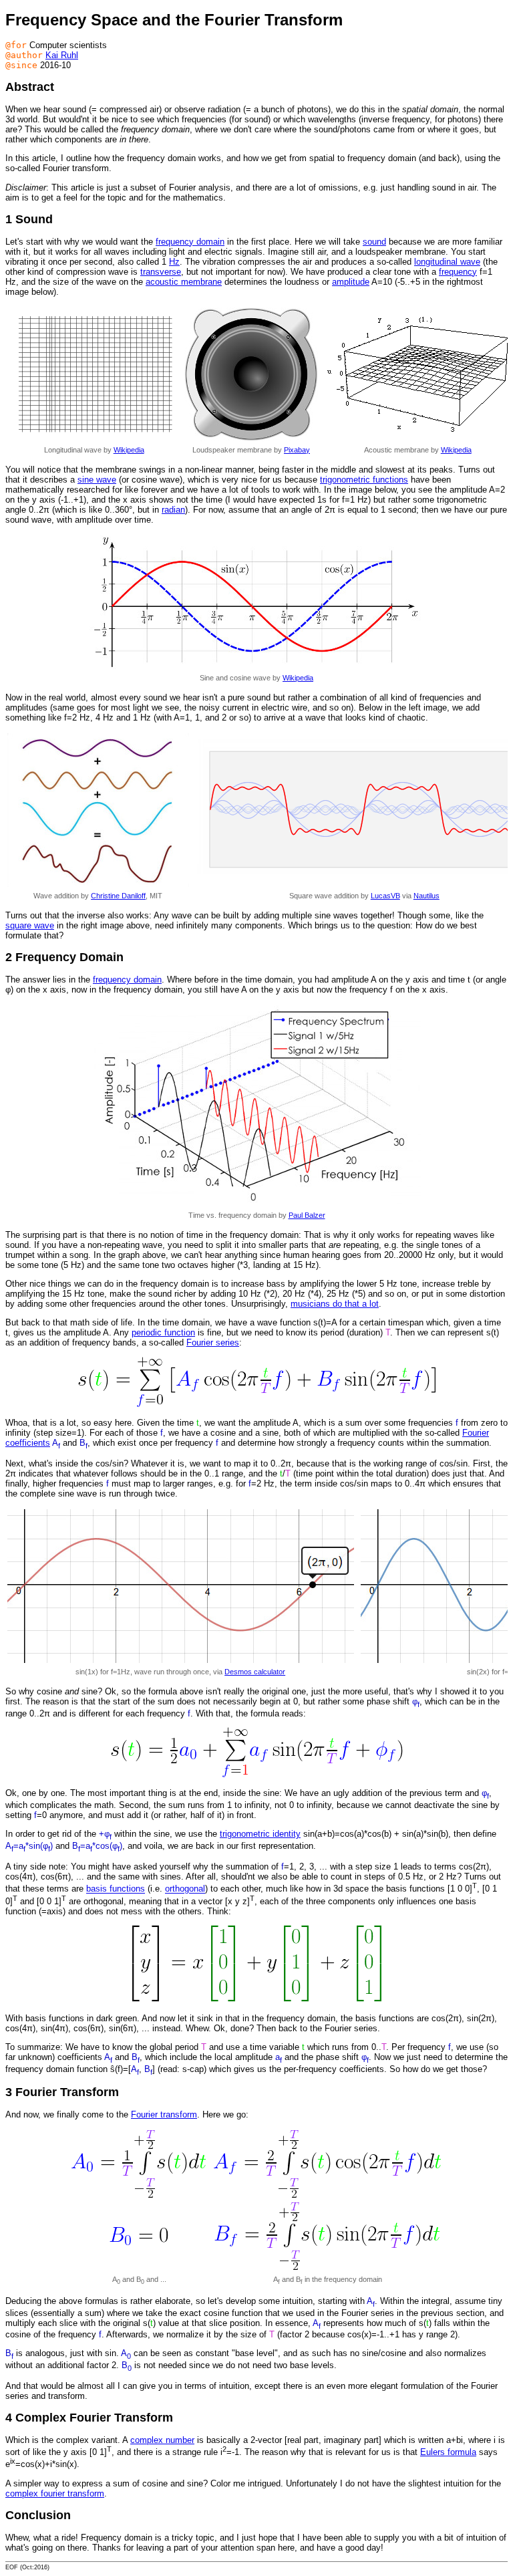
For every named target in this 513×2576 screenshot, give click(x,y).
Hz (174, 262)
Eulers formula (448, 2452)
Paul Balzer (307, 1215)
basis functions (116, 1889)
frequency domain (190, 242)
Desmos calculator (255, 1672)
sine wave (97, 480)
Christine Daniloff (118, 896)
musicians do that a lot (335, 1304)
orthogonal (185, 1889)
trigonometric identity (260, 1834)
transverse (161, 272)
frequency (458, 272)
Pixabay (297, 450)
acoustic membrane (184, 282)
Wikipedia (129, 450)
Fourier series (213, 1342)
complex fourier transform (55, 2493)
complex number (162, 2440)
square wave (30, 925)
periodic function (163, 1332)
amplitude (351, 282)
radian (173, 510)
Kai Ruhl (62, 55)
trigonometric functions (364, 480)
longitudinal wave (447, 262)
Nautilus (426, 896)
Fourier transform (164, 2114)
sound (374, 242)
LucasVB (385, 896)
